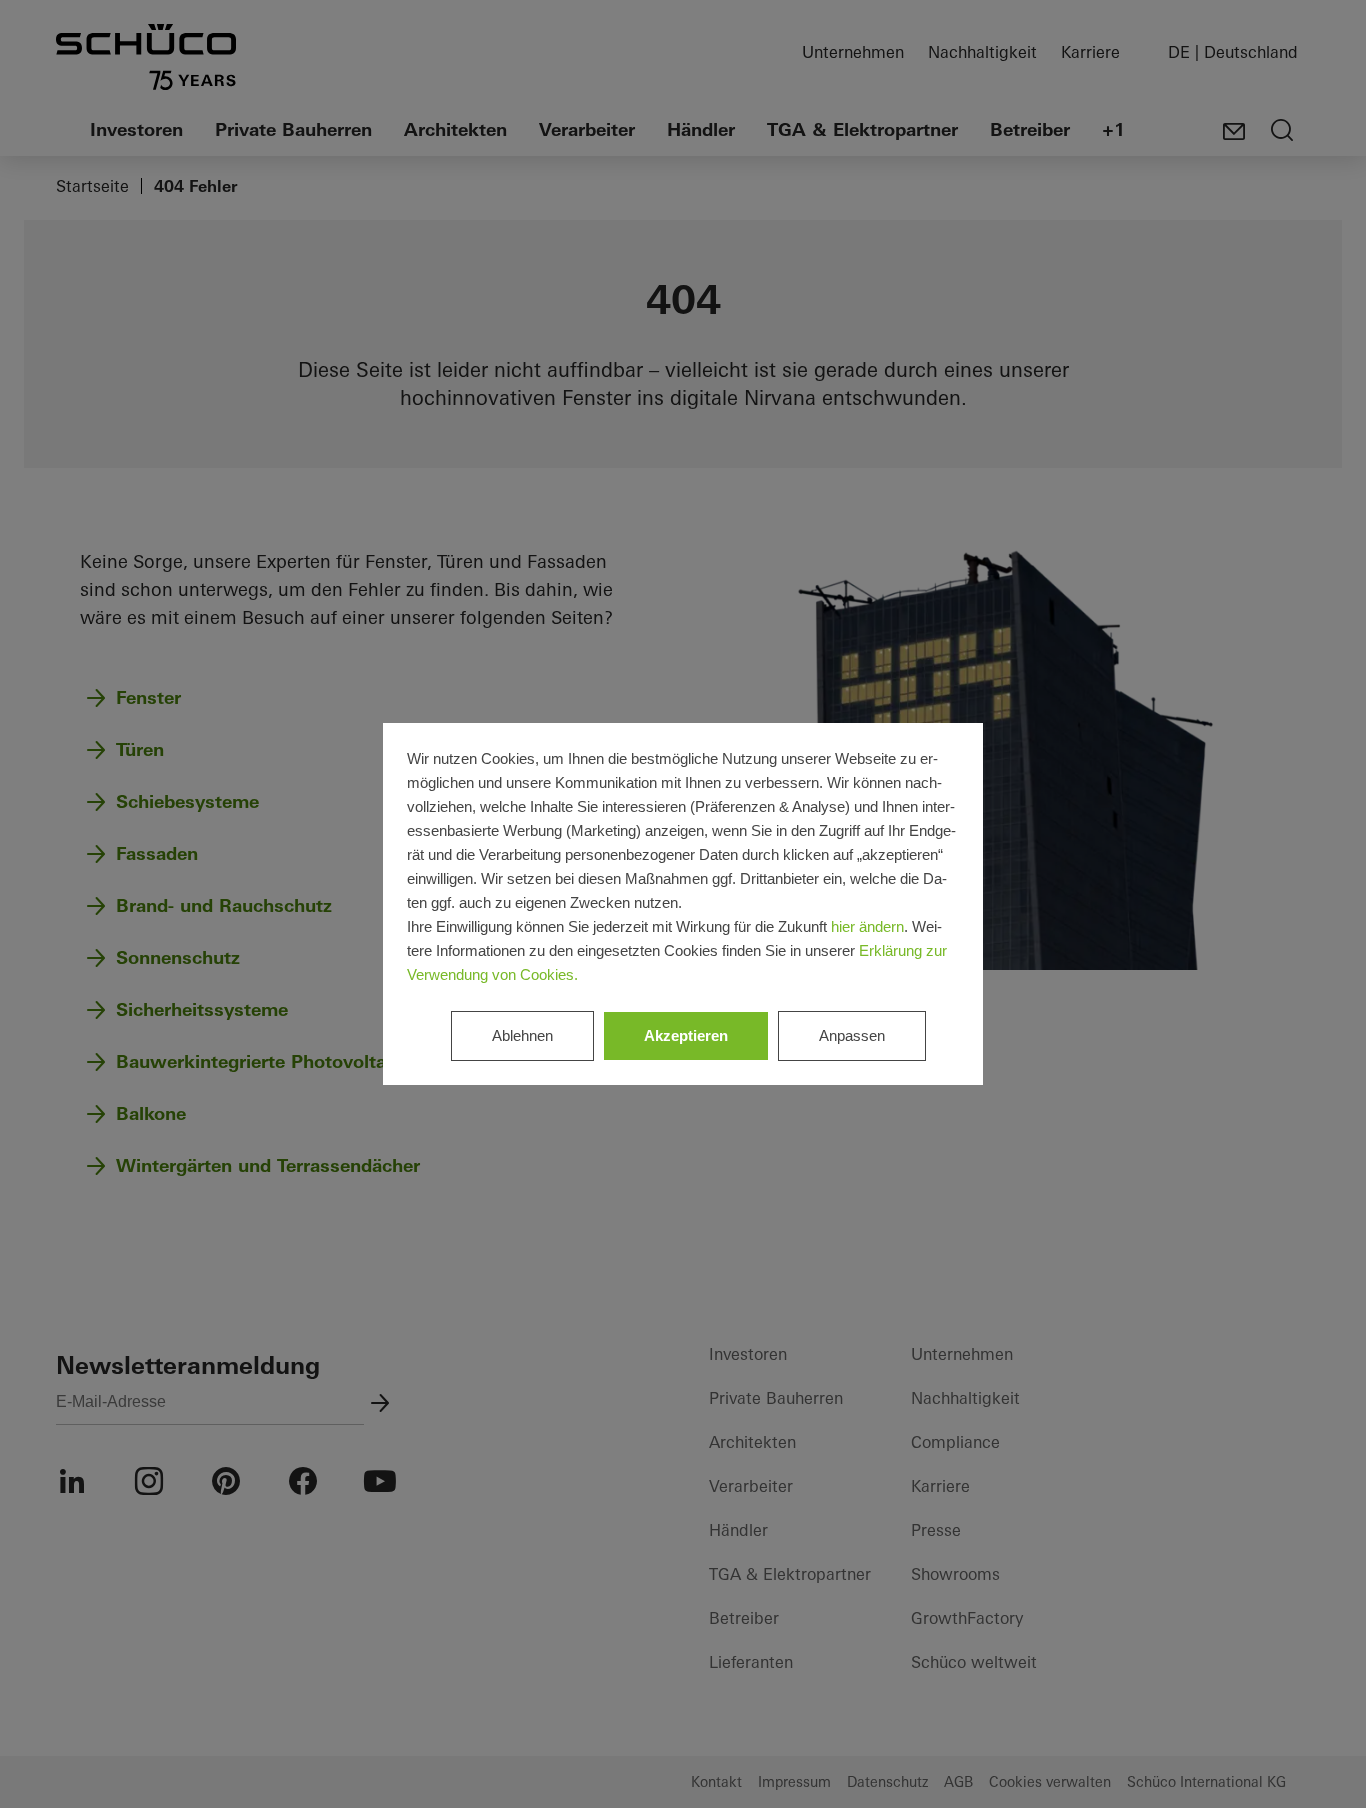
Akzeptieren (686, 1035)
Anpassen (852, 1035)
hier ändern (867, 926)
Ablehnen (522, 1035)
